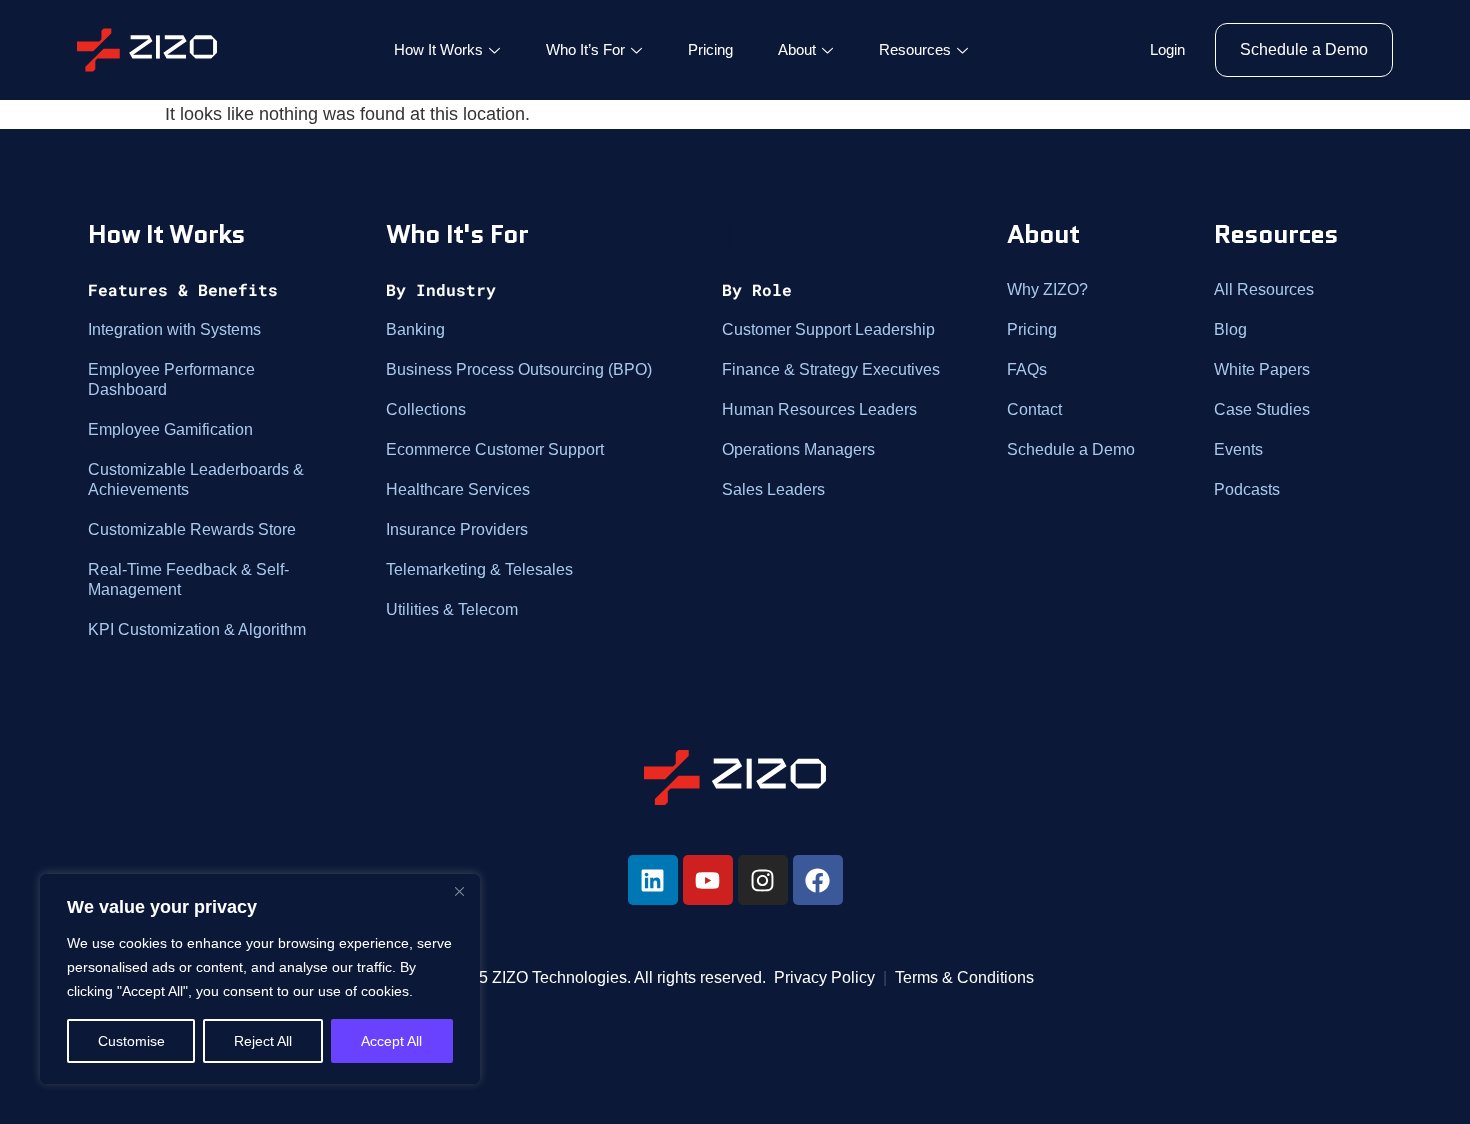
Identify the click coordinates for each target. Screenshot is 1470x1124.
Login (1167, 49)
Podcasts (1247, 489)
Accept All (391, 1041)
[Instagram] (763, 880)
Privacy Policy (824, 977)
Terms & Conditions (964, 977)
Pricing (710, 49)
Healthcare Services (458, 489)
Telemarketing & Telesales (479, 569)
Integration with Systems (174, 329)
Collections (426, 409)
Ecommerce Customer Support (495, 449)
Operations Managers (798, 449)
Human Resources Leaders (819, 409)
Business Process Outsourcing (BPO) (519, 369)
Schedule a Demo (1071, 449)
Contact (1034, 409)
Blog (1230, 329)
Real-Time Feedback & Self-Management (188, 579)
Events (1238, 449)
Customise (131, 1041)
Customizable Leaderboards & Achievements (196, 479)
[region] (260, 979)
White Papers (1262, 369)
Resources (915, 49)
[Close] (459, 891)
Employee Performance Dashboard (171, 379)
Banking (415, 329)
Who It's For (457, 234)
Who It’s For (585, 49)
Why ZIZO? (1047, 289)
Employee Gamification (170, 429)
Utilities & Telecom (452, 609)
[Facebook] (818, 880)
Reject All (263, 1041)
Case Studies (1262, 409)
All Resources (1264, 289)
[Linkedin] (653, 880)
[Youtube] (708, 880)
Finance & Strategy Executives (831, 369)
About (797, 49)
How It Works (438, 49)
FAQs (1027, 369)
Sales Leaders (773, 489)
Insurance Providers (457, 529)
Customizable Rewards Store (192, 529)
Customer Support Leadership (828, 329)
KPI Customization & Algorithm (197, 629)
